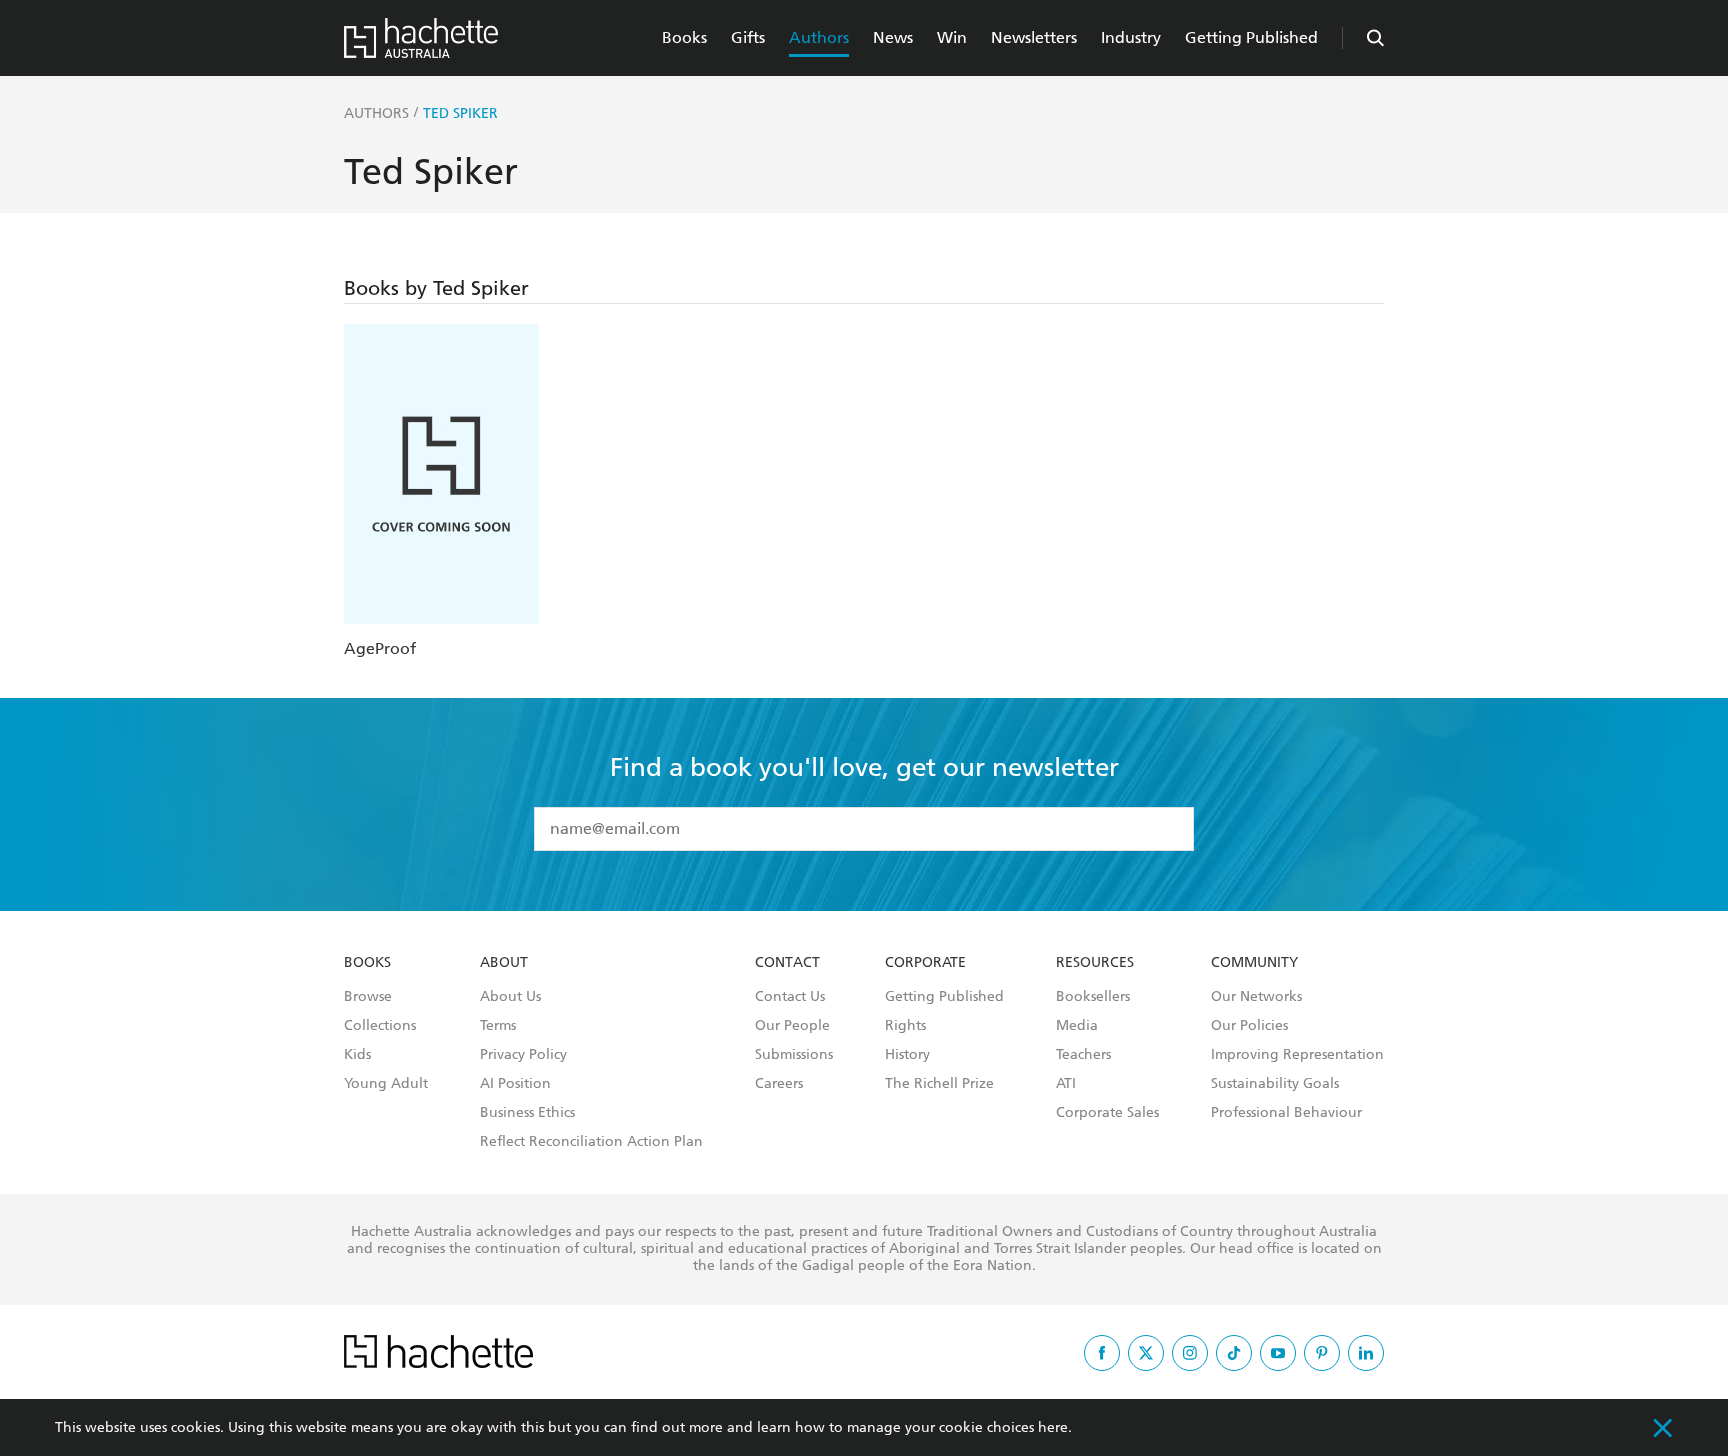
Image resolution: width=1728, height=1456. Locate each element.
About (504, 963)
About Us (510, 997)
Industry (1131, 37)
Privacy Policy (523, 1055)
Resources (1095, 963)
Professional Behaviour (1286, 1113)
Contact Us (790, 997)
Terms (498, 1026)
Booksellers (1093, 997)
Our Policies (1249, 1026)
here (1053, 1427)
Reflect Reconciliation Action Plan (591, 1142)
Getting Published (1251, 37)
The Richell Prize (939, 1084)
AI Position (515, 1084)
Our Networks (1256, 997)
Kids (357, 1055)
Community (1254, 963)
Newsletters (1034, 37)
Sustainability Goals (1275, 1084)
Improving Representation (1297, 1055)
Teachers (1083, 1055)
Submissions (794, 1055)
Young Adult (386, 1084)
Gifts (748, 37)
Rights (905, 1026)
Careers (779, 1084)
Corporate (925, 963)
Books (684, 37)
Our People (792, 1026)
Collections (380, 1026)
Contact (787, 963)
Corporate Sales (1107, 1113)
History (907, 1055)
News (893, 37)
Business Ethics (527, 1113)
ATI (1066, 1084)
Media (1077, 1026)
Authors (819, 37)
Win (952, 37)
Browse (368, 997)
